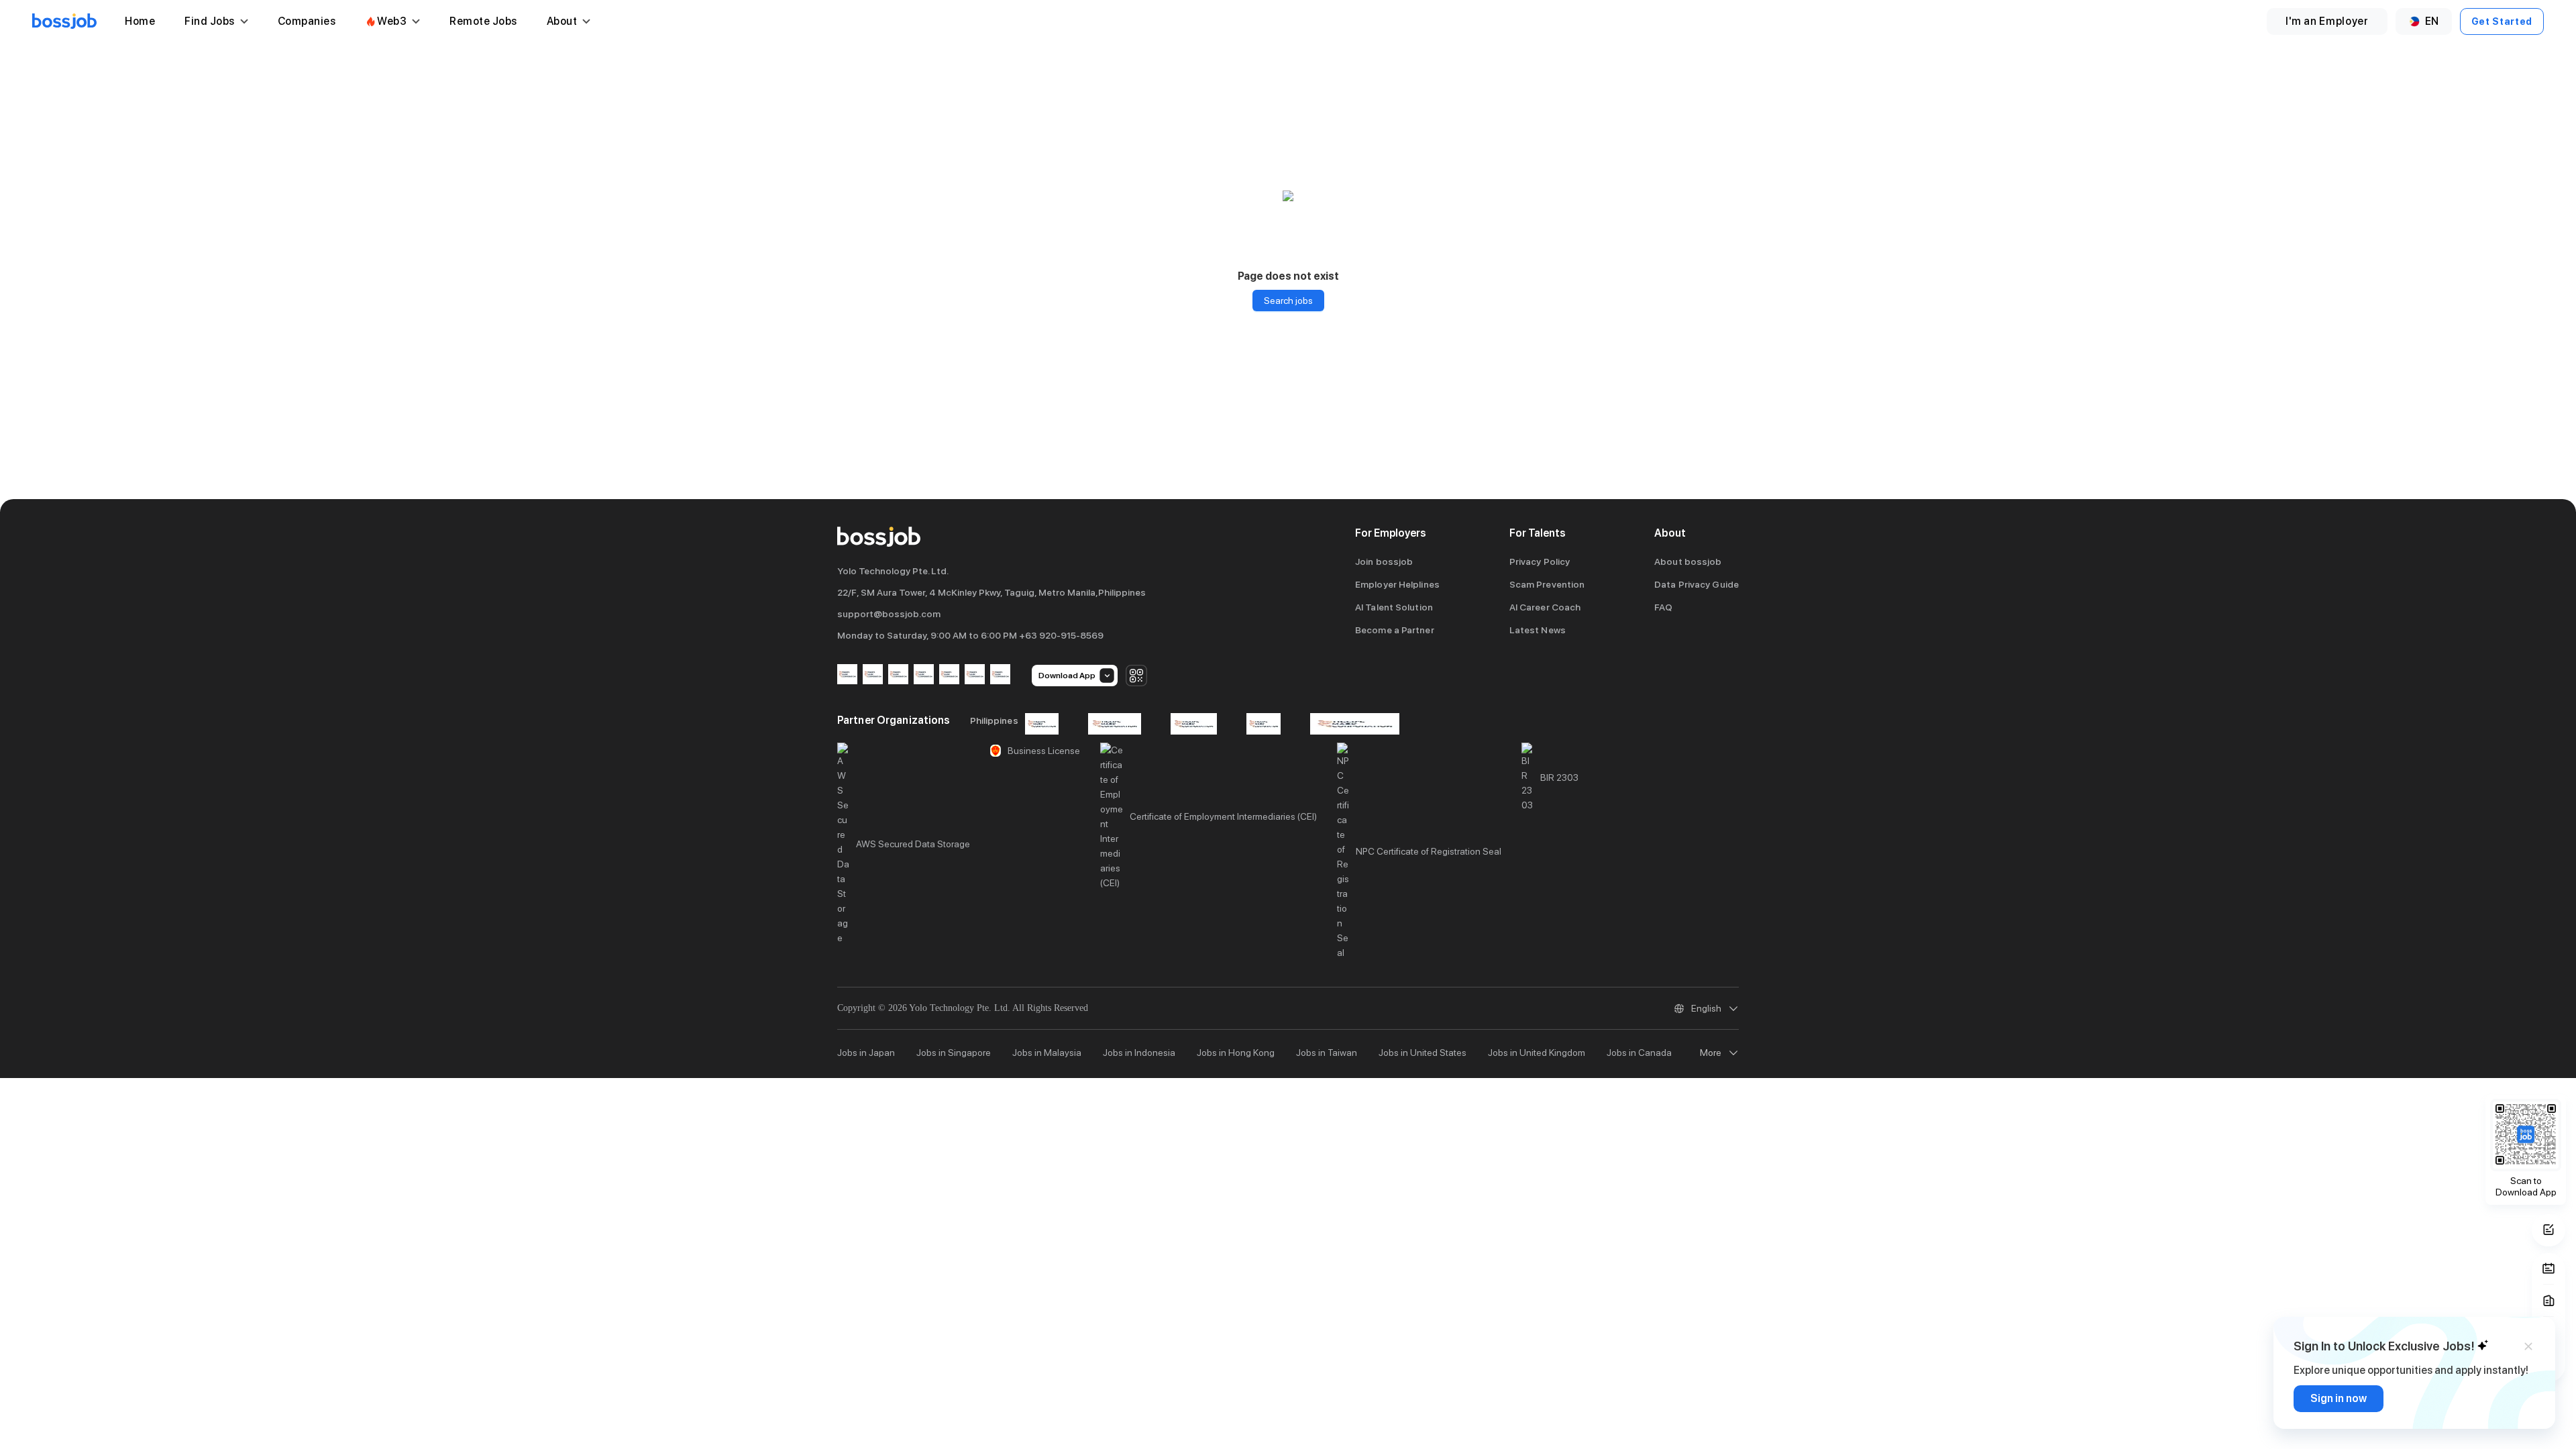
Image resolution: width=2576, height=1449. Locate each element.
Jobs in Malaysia (1047, 1053)
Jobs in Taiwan (1327, 1053)
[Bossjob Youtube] (924, 675)
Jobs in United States (1423, 1053)
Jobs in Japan (866, 1053)
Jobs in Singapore (954, 1053)
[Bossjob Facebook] (847, 675)
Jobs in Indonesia (1139, 1053)
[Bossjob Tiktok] (975, 675)
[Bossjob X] (949, 675)
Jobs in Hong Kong (1236, 1053)
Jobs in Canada (1639, 1053)
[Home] (64, 21)
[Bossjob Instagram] (898, 675)
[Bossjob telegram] (1000, 675)
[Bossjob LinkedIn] (873, 675)
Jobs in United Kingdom (1537, 1053)
